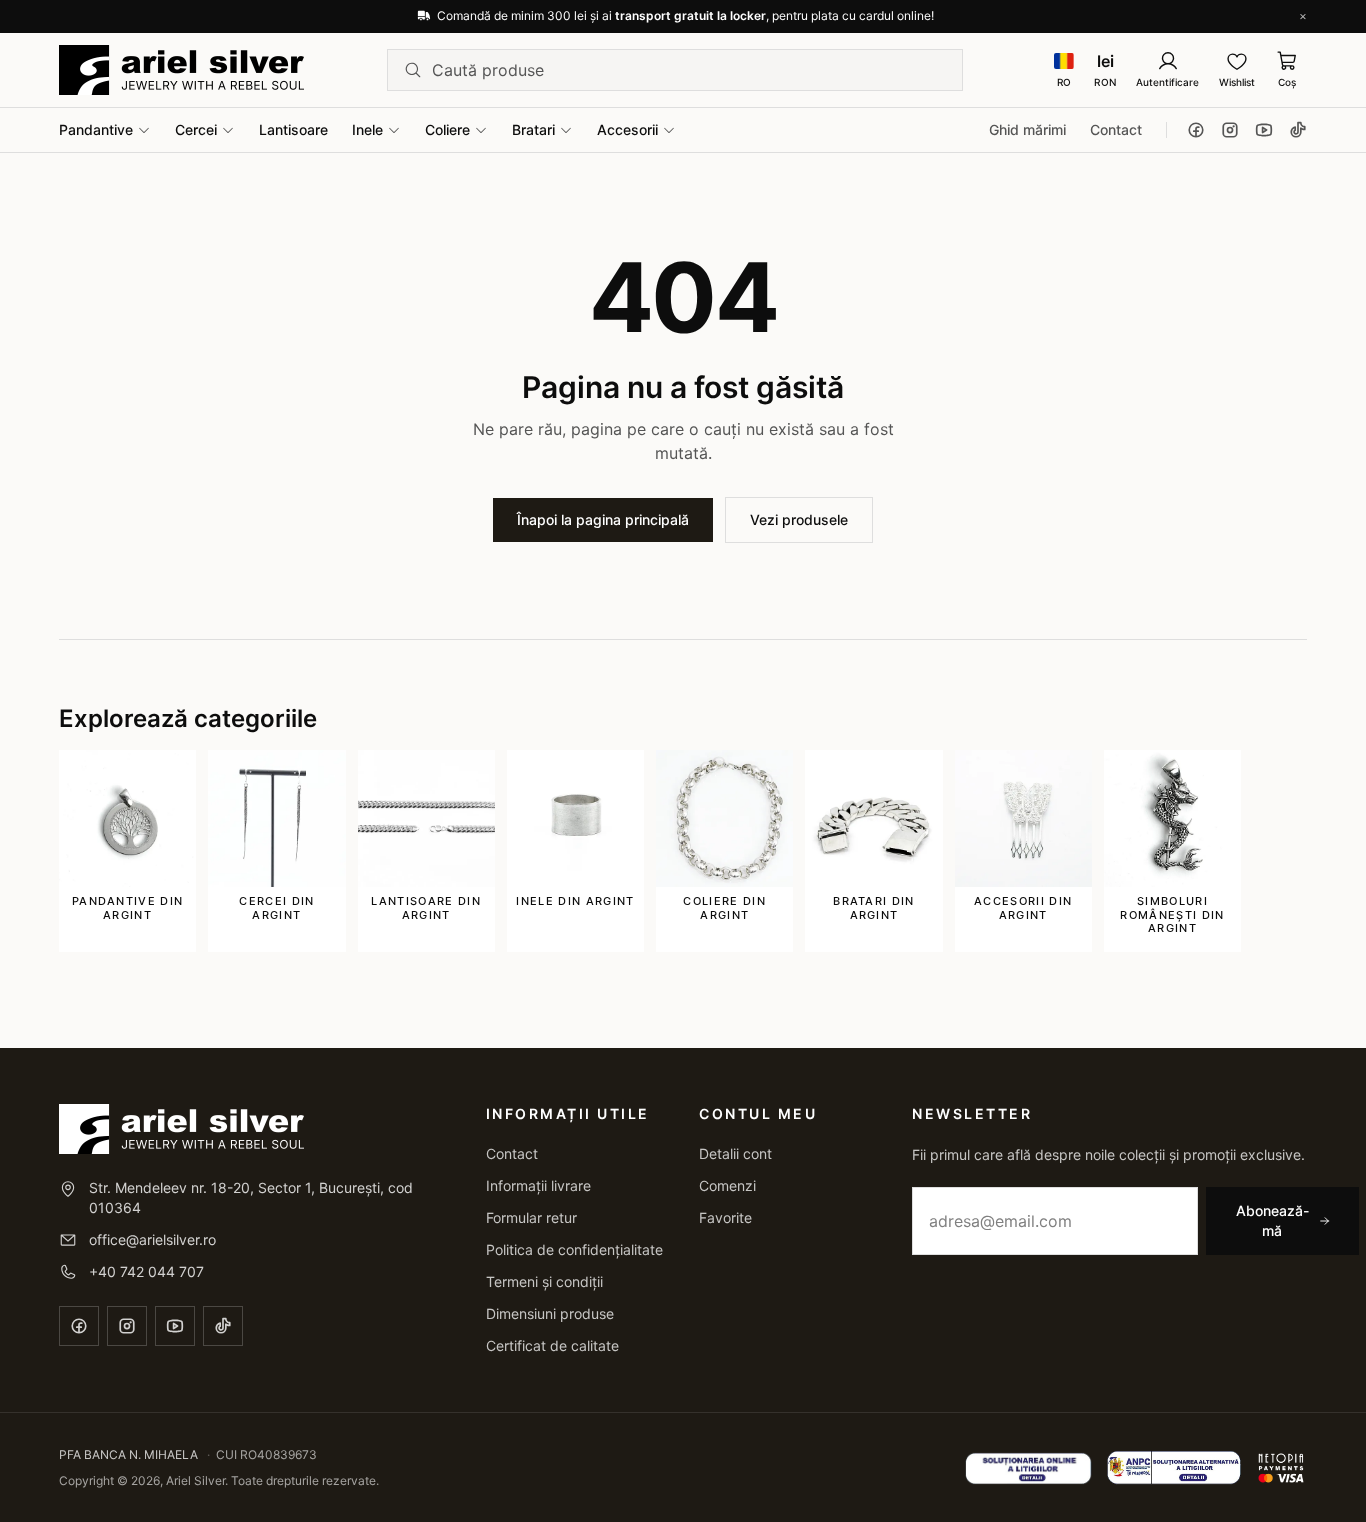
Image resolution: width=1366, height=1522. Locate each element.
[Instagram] (1230, 130)
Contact (1116, 129)
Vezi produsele (799, 519)
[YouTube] (1264, 130)
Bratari (533, 129)
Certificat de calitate (552, 1345)
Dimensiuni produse (550, 1313)
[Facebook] (1196, 130)
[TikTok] (1298, 130)
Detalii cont (735, 1153)
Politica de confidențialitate (574, 1249)
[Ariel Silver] (181, 70)
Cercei (196, 129)
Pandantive (96, 129)
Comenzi (727, 1185)
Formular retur (531, 1217)
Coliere (447, 129)
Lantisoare (293, 129)
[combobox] (689, 70)
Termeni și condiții (544, 1281)
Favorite (725, 1217)
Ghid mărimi (1027, 129)
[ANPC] (1174, 1468)
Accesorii (627, 129)
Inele (367, 129)
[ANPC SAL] (1028, 1468)
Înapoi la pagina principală (603, 519)
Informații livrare (538, 1185)
